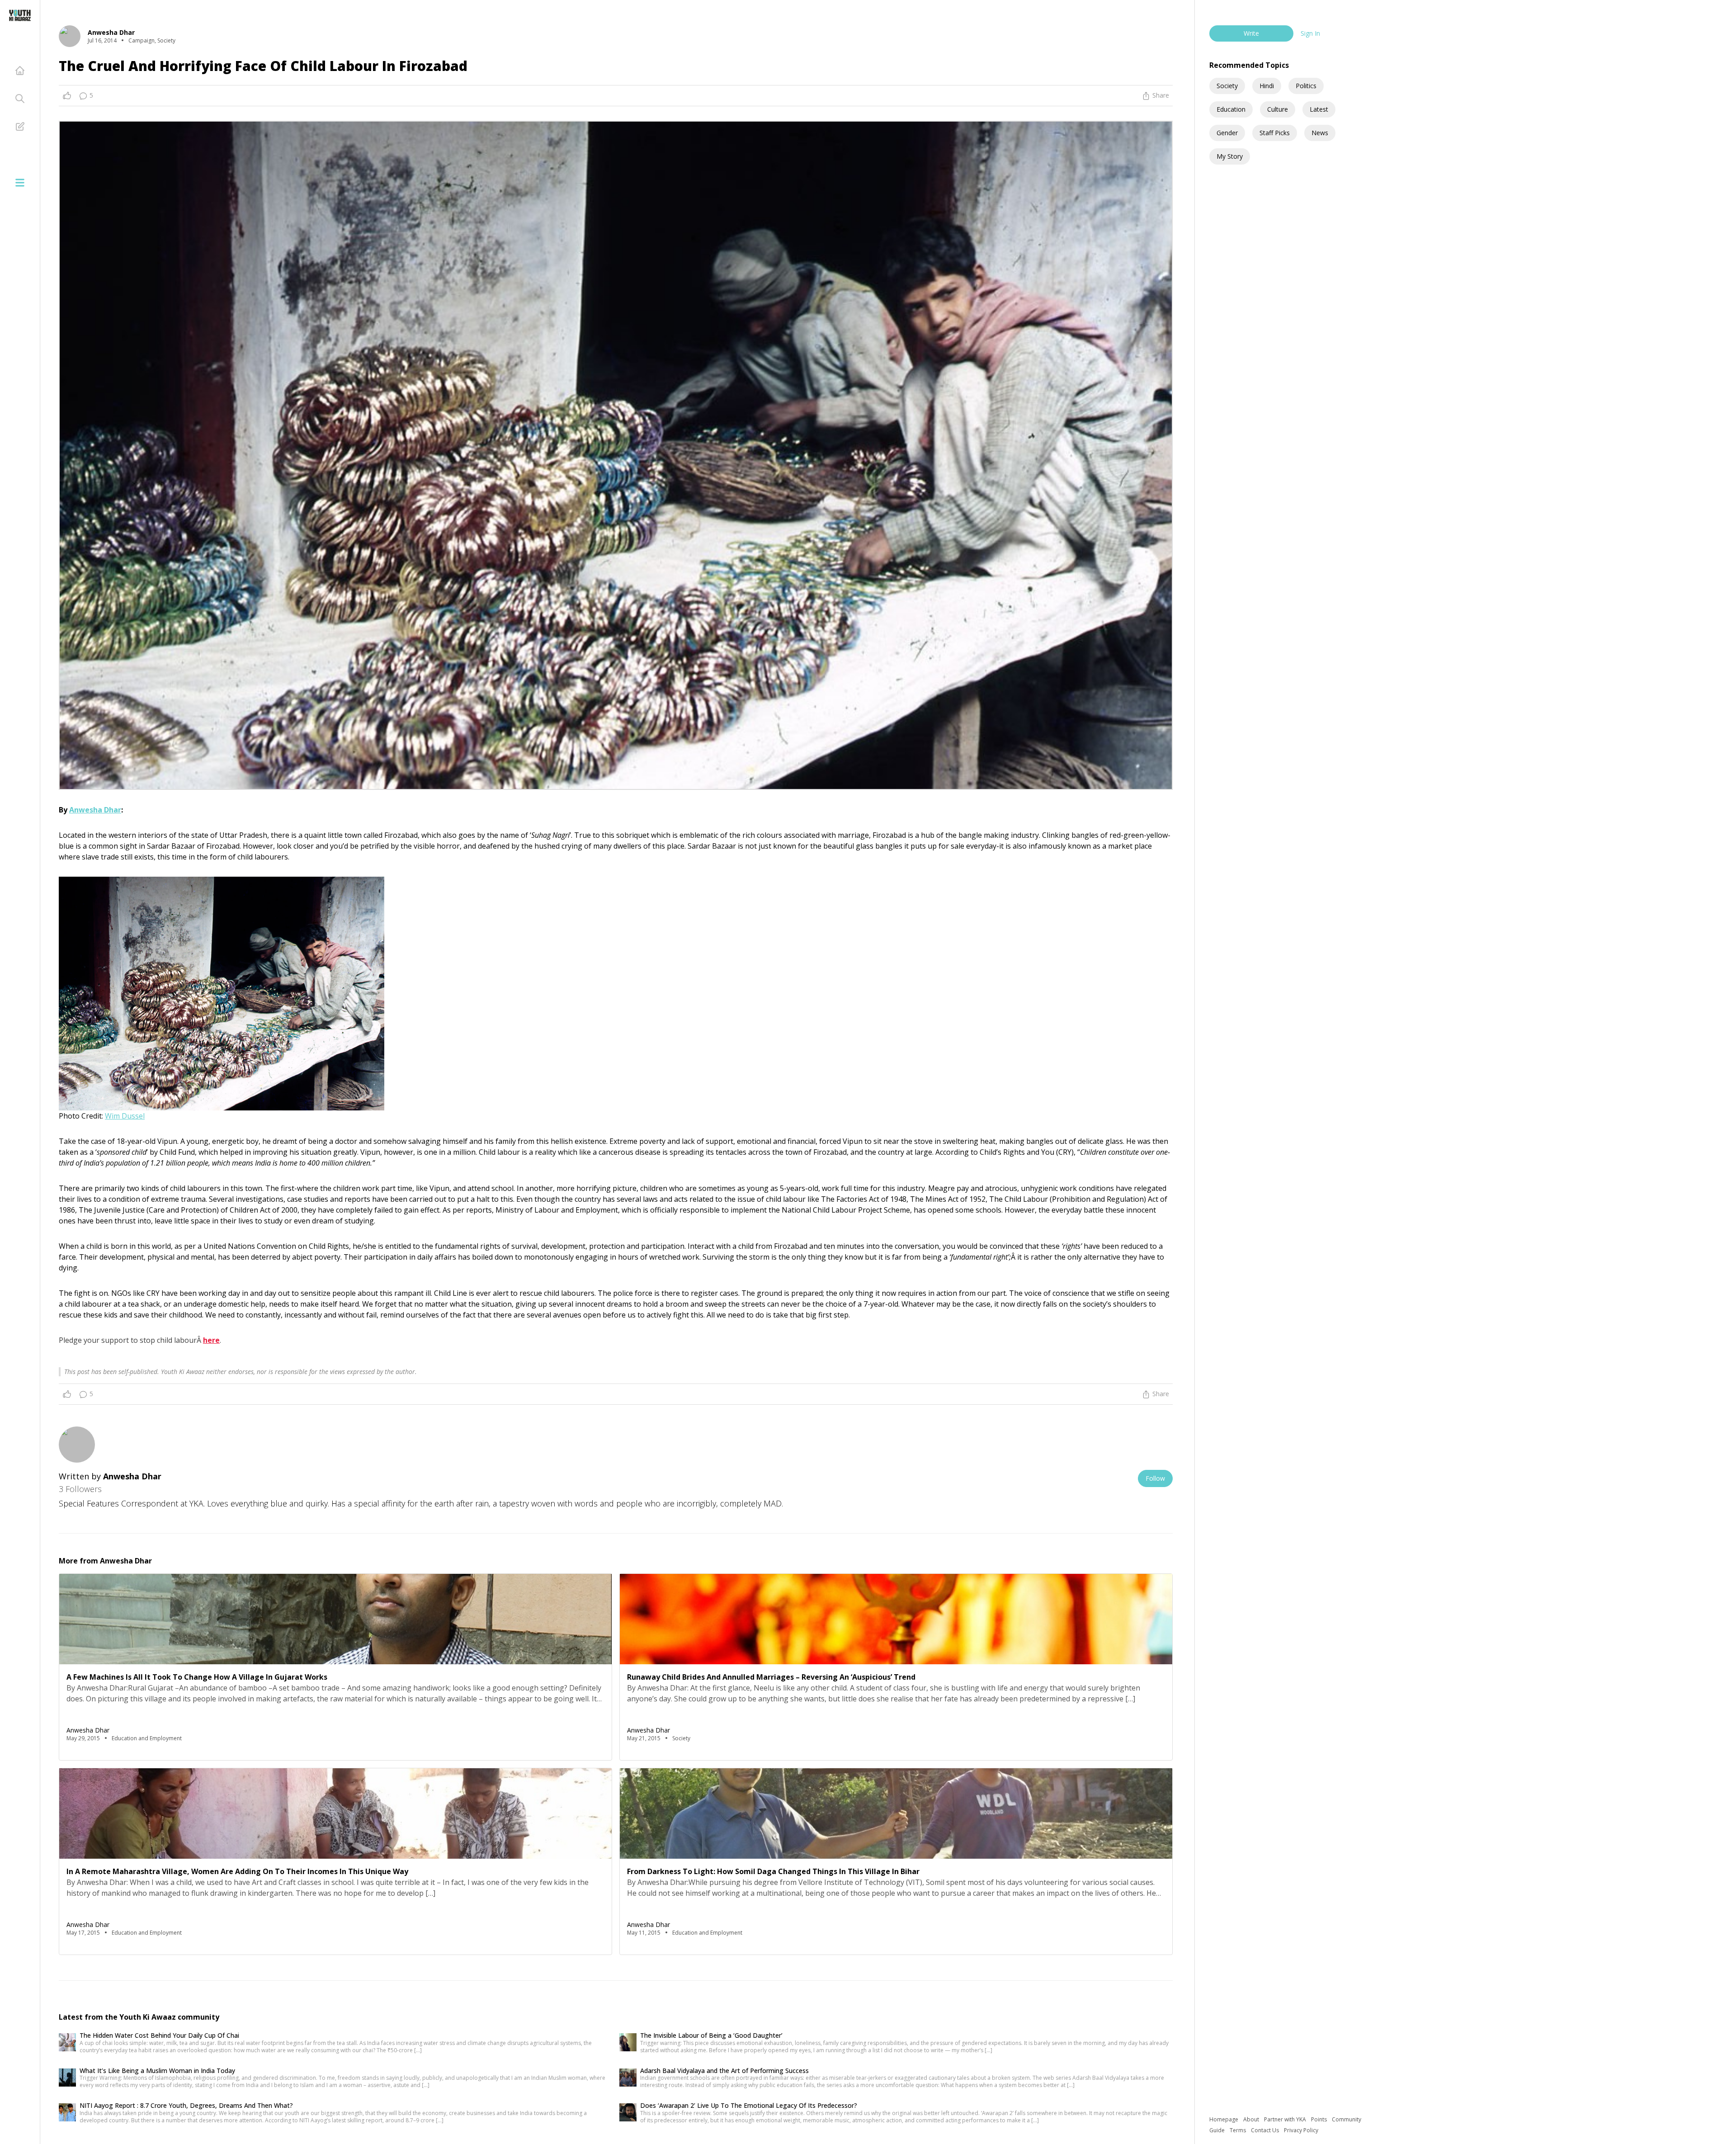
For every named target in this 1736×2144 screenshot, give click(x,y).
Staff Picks (1275, 133)
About (1252, 2119)
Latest (1319, 109)
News (1320, 133)
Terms (1238, 2130)
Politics (1306, 86)
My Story (1230, 156)
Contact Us (1266, 2130)
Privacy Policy (1301, 2130)
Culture (1278, 109)
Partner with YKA (1286, 2119)
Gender (1227, 133)
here (211, 1340)
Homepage (1224, 2119)
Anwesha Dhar (95, 810)
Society (1227, 86)
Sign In (1310, 33)
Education (1231, 109)
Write (1251, 33)
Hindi (1267, 86)
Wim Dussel (125, 1116)
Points (1320, 2119)
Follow (1155, 1478)
